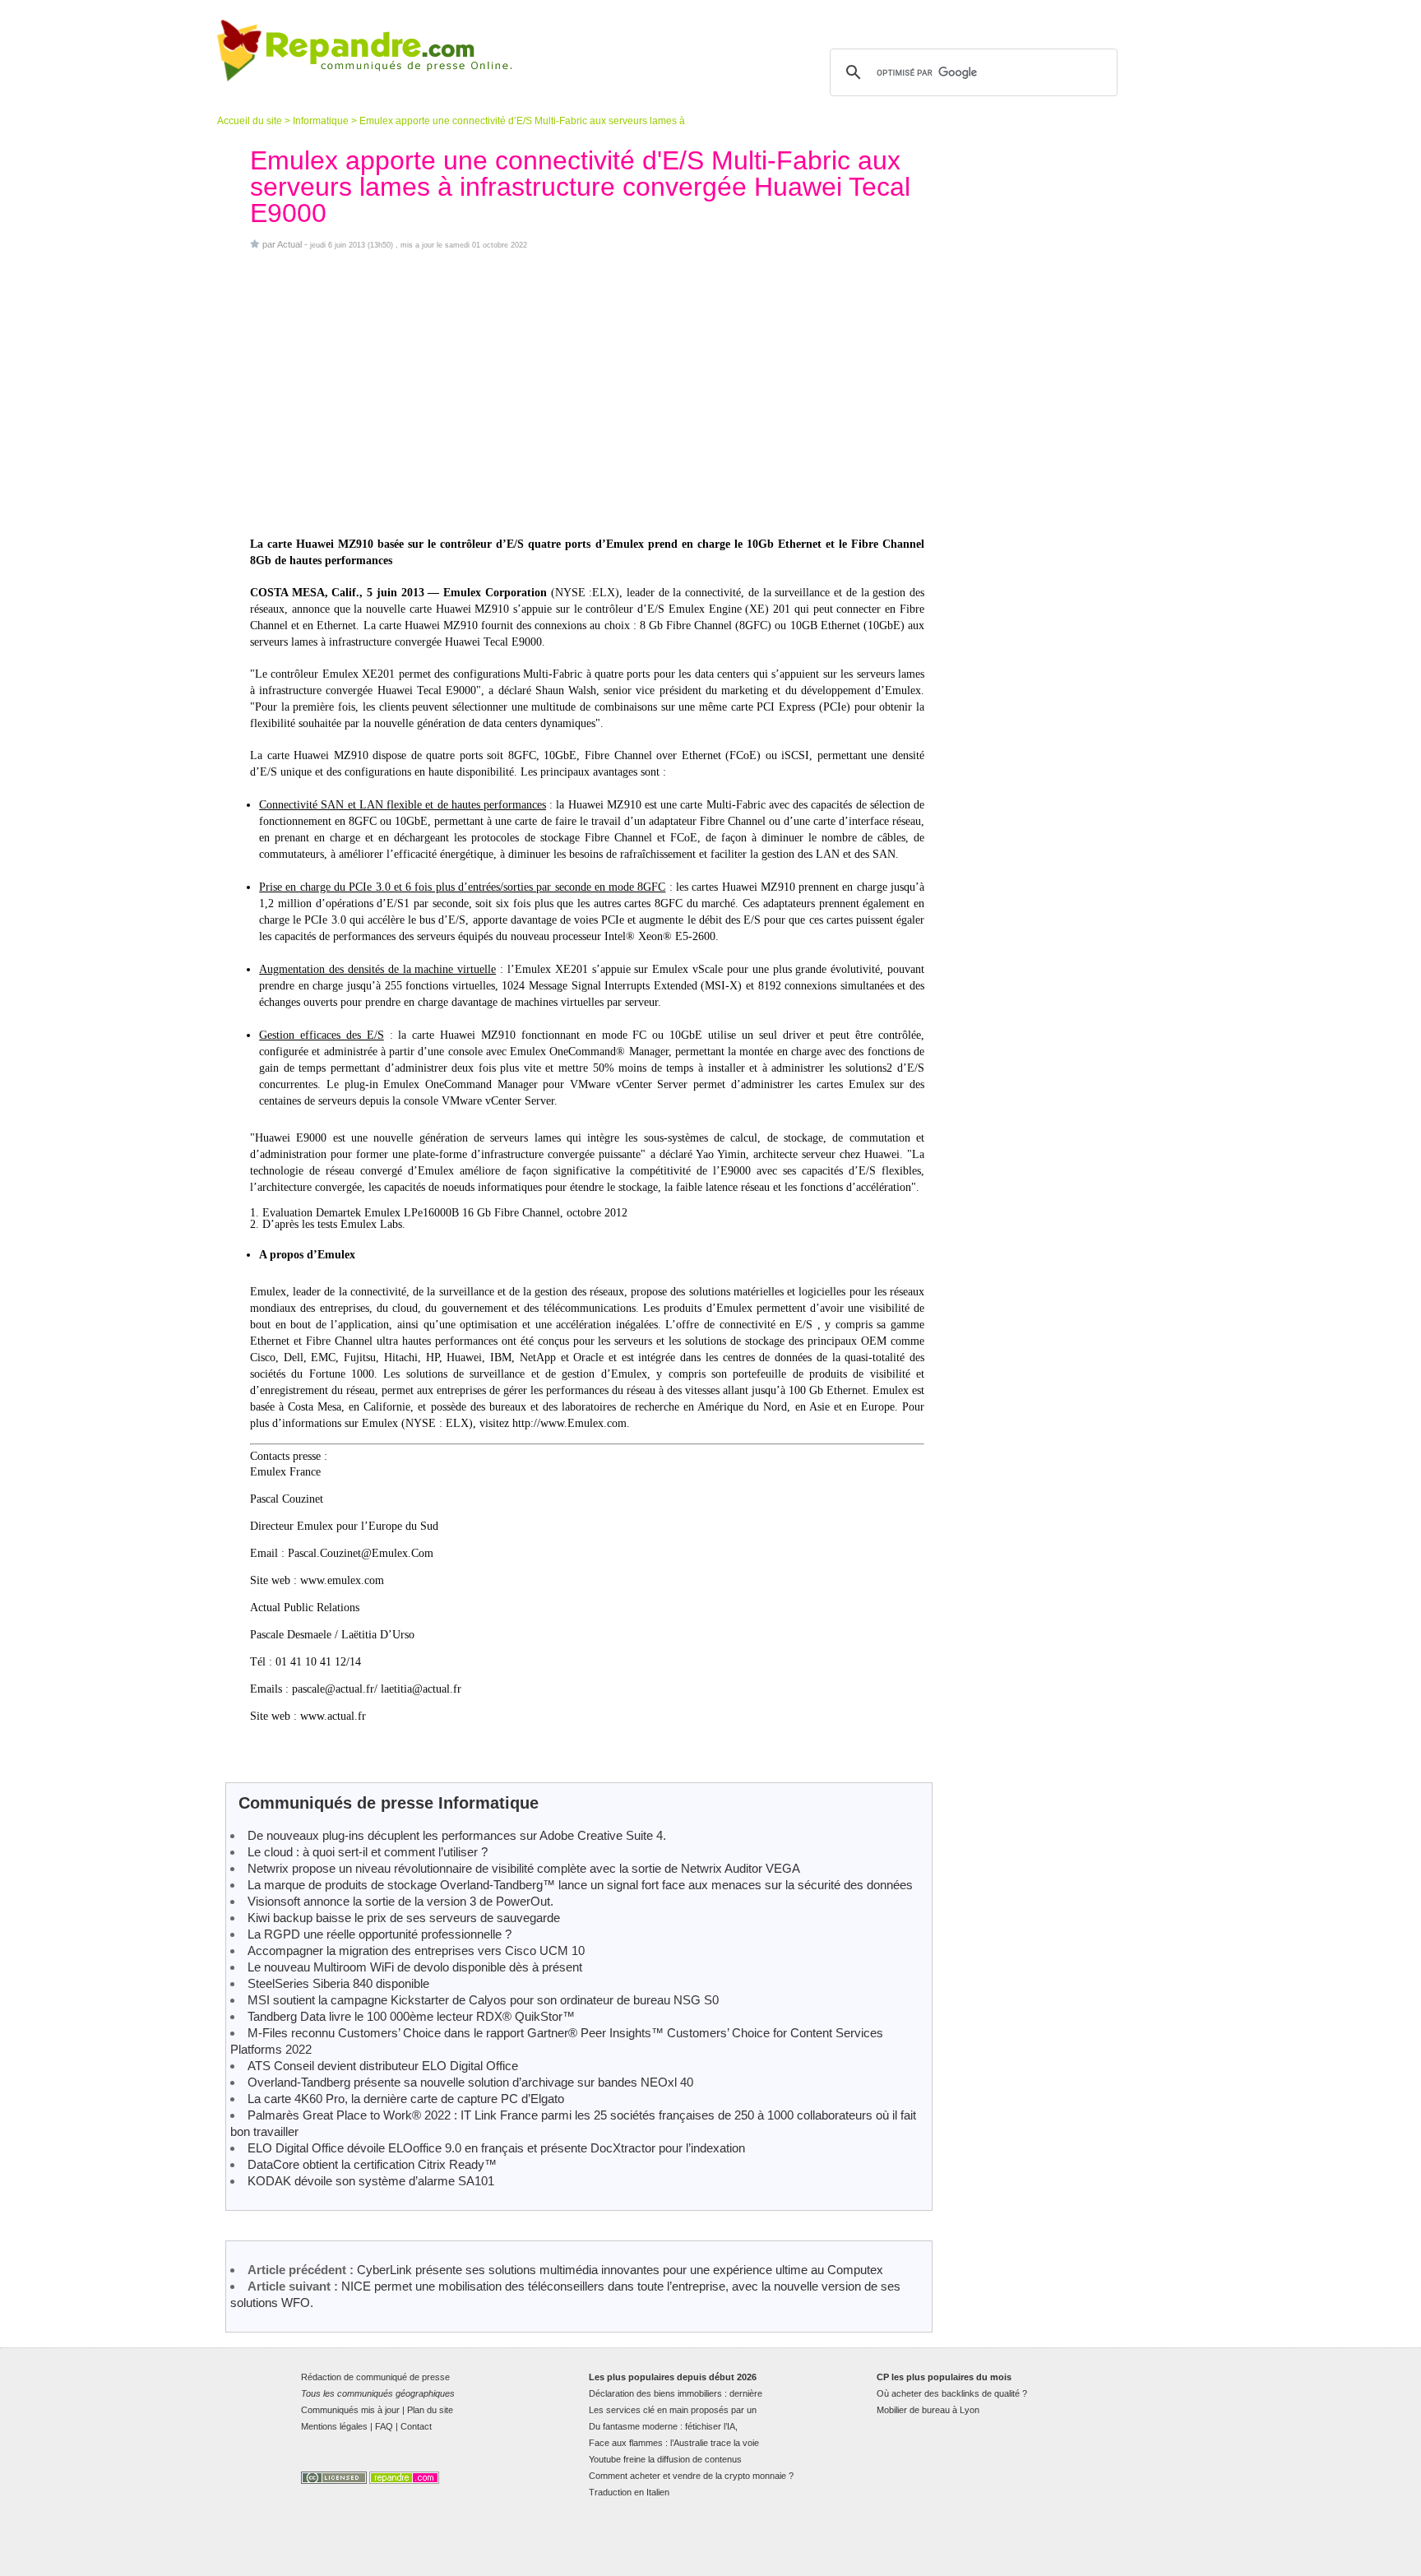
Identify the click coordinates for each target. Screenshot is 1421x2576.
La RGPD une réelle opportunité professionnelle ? (380, 1934)
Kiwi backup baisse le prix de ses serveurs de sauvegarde (404, 1918)
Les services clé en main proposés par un (673, 2410)
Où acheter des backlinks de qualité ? (952, 2393)
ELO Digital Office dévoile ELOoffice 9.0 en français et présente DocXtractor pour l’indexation (496, 2148)
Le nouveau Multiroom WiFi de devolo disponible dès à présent (415, 1967)
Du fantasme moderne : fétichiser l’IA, (663, 2426)
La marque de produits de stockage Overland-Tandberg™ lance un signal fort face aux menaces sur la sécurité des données (580, 1885)
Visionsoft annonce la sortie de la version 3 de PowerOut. (400, 1901)
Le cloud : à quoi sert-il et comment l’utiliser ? (368, 1852)
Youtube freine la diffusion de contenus (665, 2459)
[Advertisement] (587, 393)
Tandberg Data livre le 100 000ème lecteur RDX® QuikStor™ (411, 2016)
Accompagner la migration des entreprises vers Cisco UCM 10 (416, 1951)
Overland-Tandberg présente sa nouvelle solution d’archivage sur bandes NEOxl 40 (470, 2082)
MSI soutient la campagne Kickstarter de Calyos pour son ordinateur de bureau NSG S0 (483, 2000)
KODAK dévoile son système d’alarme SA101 (371, 2181)
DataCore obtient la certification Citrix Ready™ (372, 2164)
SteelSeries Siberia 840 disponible (338, 1983)
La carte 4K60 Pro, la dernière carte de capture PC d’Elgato (406, 2099)
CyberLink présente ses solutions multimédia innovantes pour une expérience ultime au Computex (620, 2270)
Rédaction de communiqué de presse (375, 2377)
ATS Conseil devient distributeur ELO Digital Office (383, 2066)
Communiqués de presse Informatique (389, 1803)
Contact (416, 2426)
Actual (289, 244)
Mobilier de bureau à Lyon (928, 2410)
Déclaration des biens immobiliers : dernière (676, 2393)
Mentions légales (334, 2426)
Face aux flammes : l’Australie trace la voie (674, 2443)
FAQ (384, 2426)
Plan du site (430, 2410)
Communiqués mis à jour (350, 2410)
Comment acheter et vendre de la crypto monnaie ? (691, 2476)
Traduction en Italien (629, 2492)
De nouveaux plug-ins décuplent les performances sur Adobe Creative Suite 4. (457, 1835)
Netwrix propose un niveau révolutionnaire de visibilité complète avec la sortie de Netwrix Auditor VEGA (524, 1868)
